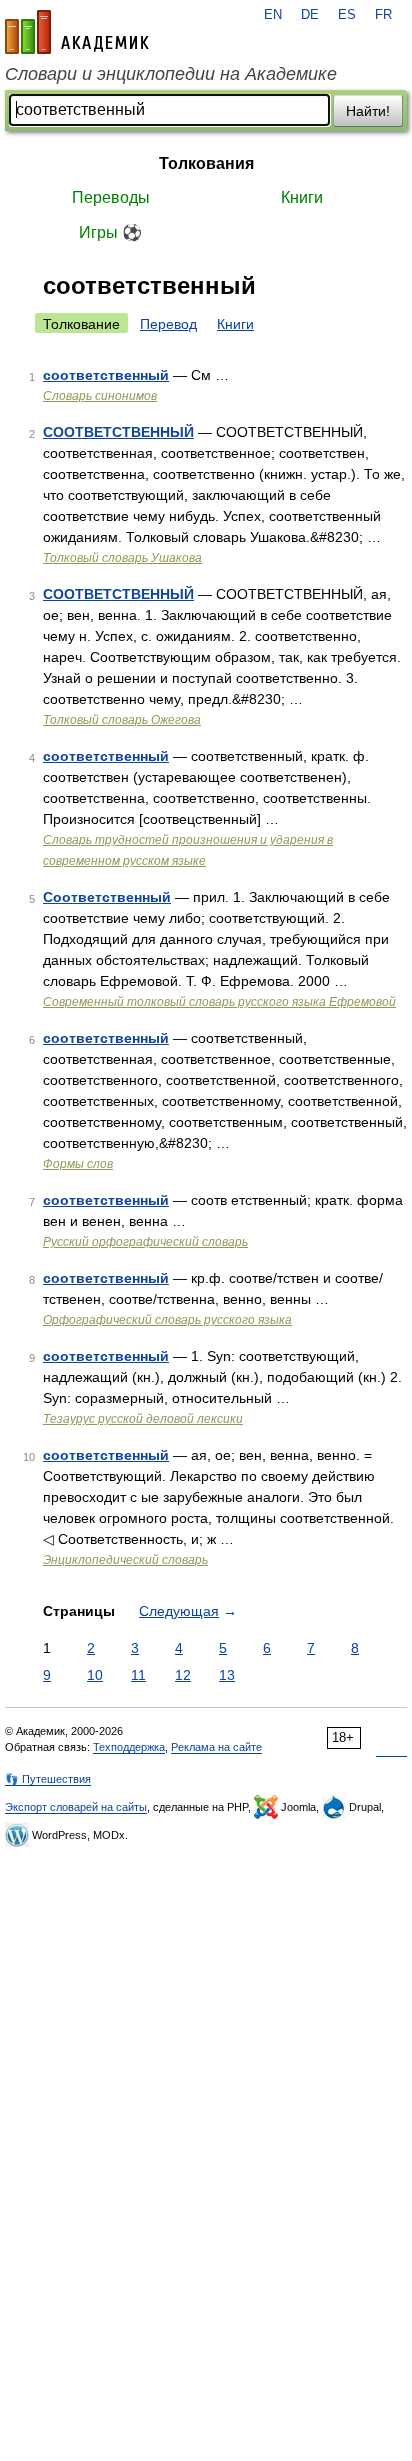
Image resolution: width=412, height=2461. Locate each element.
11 (138, 1675)
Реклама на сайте (216, 1747)
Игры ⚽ (110, 232)
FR (383, 15)
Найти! (368, 111)
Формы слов (78, 1164)
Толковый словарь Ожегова (122, 720)
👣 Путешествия (48, 1779)
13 (227, 1675)
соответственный (106, 375)
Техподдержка (129, 1747)
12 (183, 1675)
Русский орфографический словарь (145, 1242)
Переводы (111, 197)
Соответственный (107, 897)
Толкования (206, 163)
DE (310, 15)
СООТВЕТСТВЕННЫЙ (118, 432)
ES (347, 15)
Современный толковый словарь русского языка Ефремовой (219, 1002)
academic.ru (77, 32)
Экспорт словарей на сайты (76, 1807)
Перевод (168, 324)
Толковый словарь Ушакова (122, 558)
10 (95, 1675)
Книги (302, 197)
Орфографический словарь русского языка (167, 1320)
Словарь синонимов (100, 396)
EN (273, 15)
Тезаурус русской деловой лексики (143, 1419)
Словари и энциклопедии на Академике (171, 74)
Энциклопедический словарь (125, 1560)
